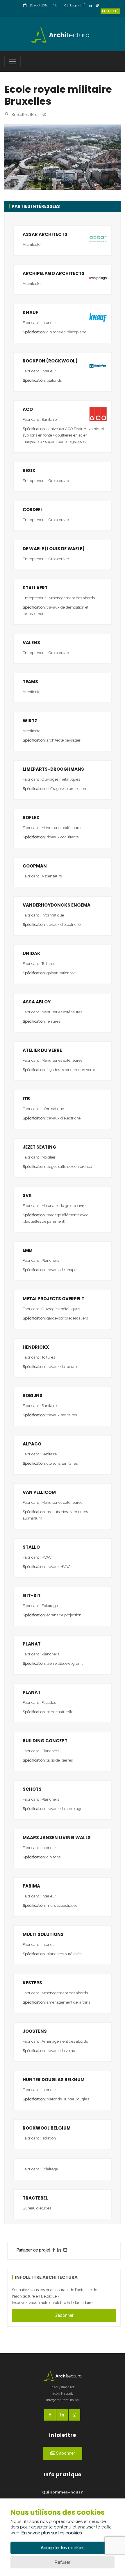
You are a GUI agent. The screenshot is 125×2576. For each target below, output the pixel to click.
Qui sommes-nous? (63, 2492)
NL (55, 5)
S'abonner (64, 2315)
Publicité (110, 11)
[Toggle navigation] (12, 62)
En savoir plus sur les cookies (52, 2533)
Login (74, 5)
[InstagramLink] (99, 6)
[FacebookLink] (86, 6)
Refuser (63, 2562)
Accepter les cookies (63, 2548)
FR (64, 5)
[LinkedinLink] (92, 6)
